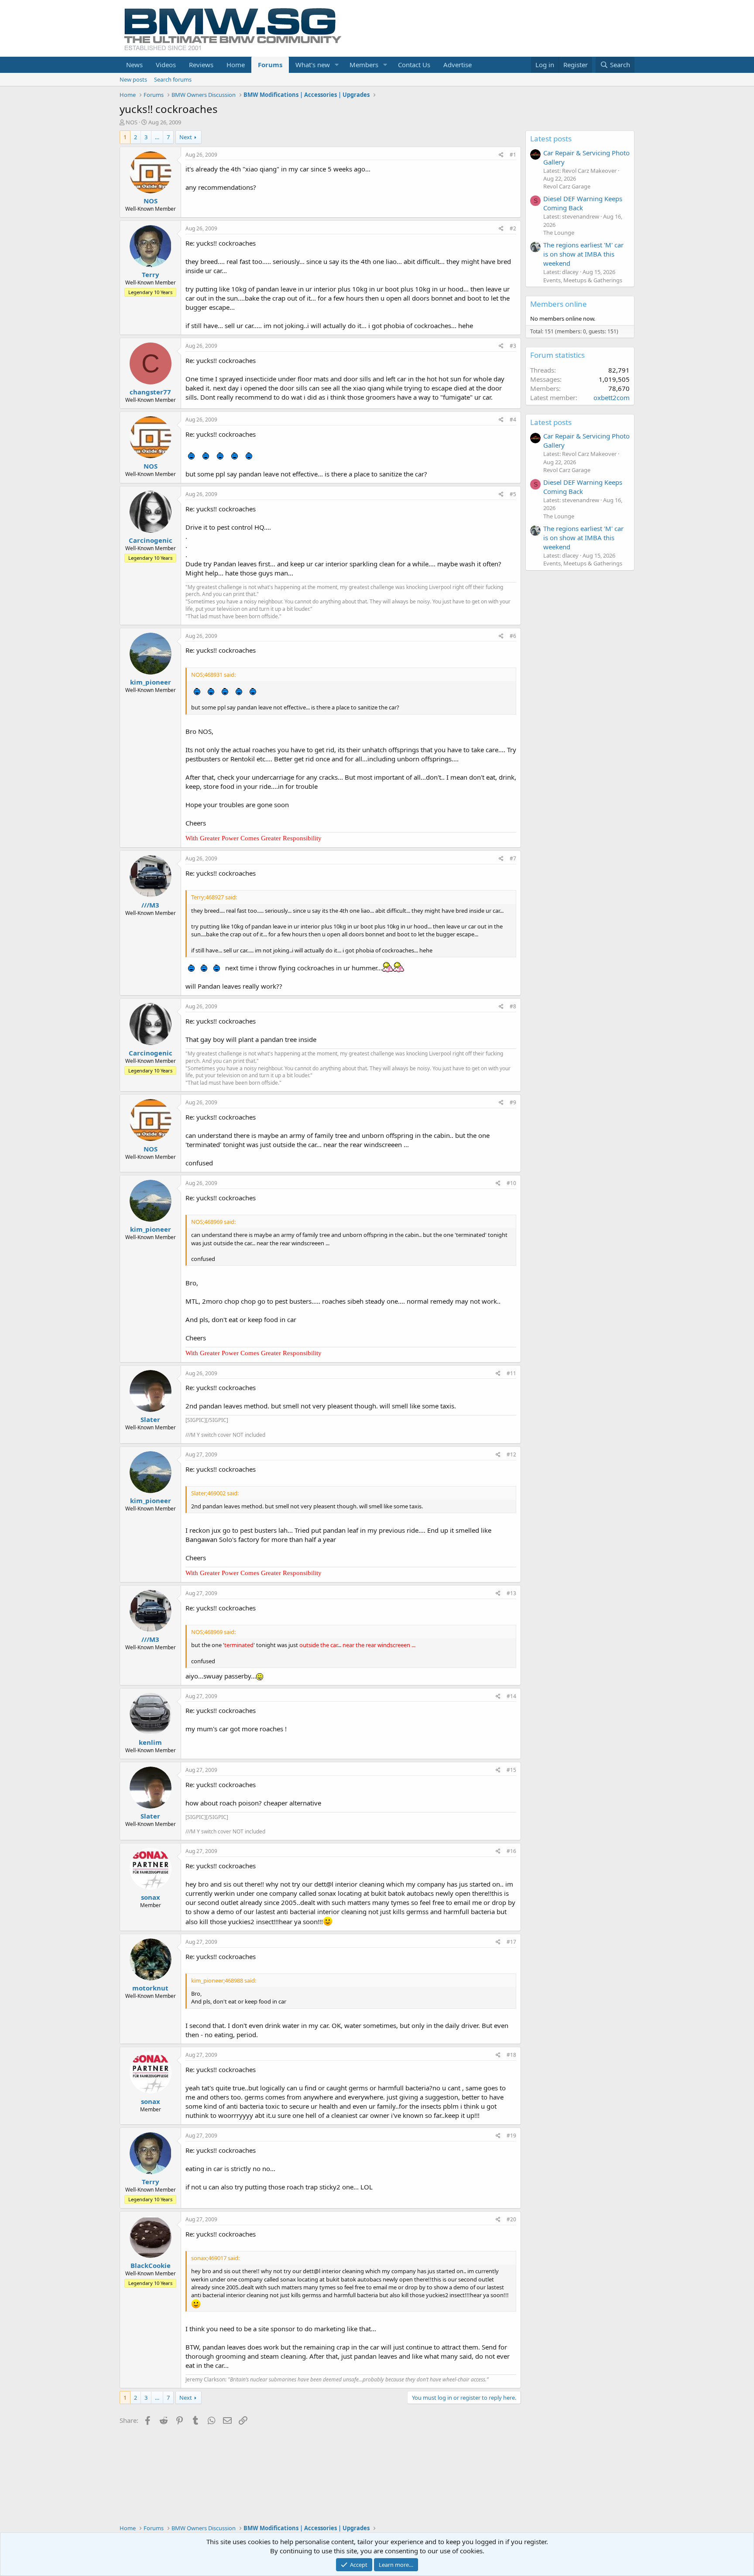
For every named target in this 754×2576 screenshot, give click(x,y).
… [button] (157, 137)
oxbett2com (612, 397)
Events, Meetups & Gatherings (583, 280)
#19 (511, 2136)
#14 (511, 1696)
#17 (511, 1942)
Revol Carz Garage (567, 186)
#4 (513, 420)
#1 (513, 155)
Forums (270, 65)
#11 (511, 1373)
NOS (132, 122)
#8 (513, 1006)
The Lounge (559, 233)
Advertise (458, 65)
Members (364, 65)
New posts (133, 79)
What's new (313, 65)
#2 (513, 228)
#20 (511, 2219)
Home (236, 65)
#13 (511, 1593)
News (134, 65)
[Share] (501, 155)
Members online (559, 304)
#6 (513, 636)
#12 (511, 1454)
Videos (166, 65)
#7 (513, 858)
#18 (511, 2055)
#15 (511, 1770)
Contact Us (414, 65)
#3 (513, 346)
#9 (513, 1102)
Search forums (173, 79)
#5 (513, 494)
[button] (337, 65)
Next (186, 137)
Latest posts (551, 139)
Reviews (201, 65)
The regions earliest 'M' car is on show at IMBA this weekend (583, 254)
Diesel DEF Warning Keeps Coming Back (583, 203)
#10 (511, 1183)
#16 (511, 1851)
